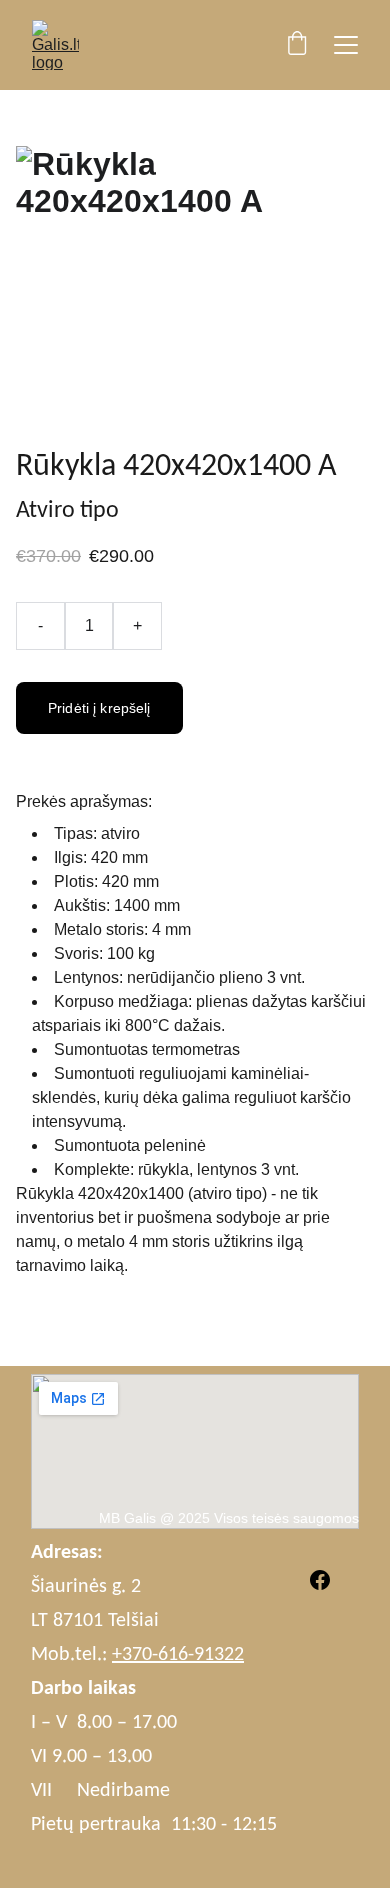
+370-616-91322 (178, 1655)
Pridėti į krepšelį (99, 708)
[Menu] (346, 45)
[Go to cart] (297, 45)
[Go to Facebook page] (320, 1580)
